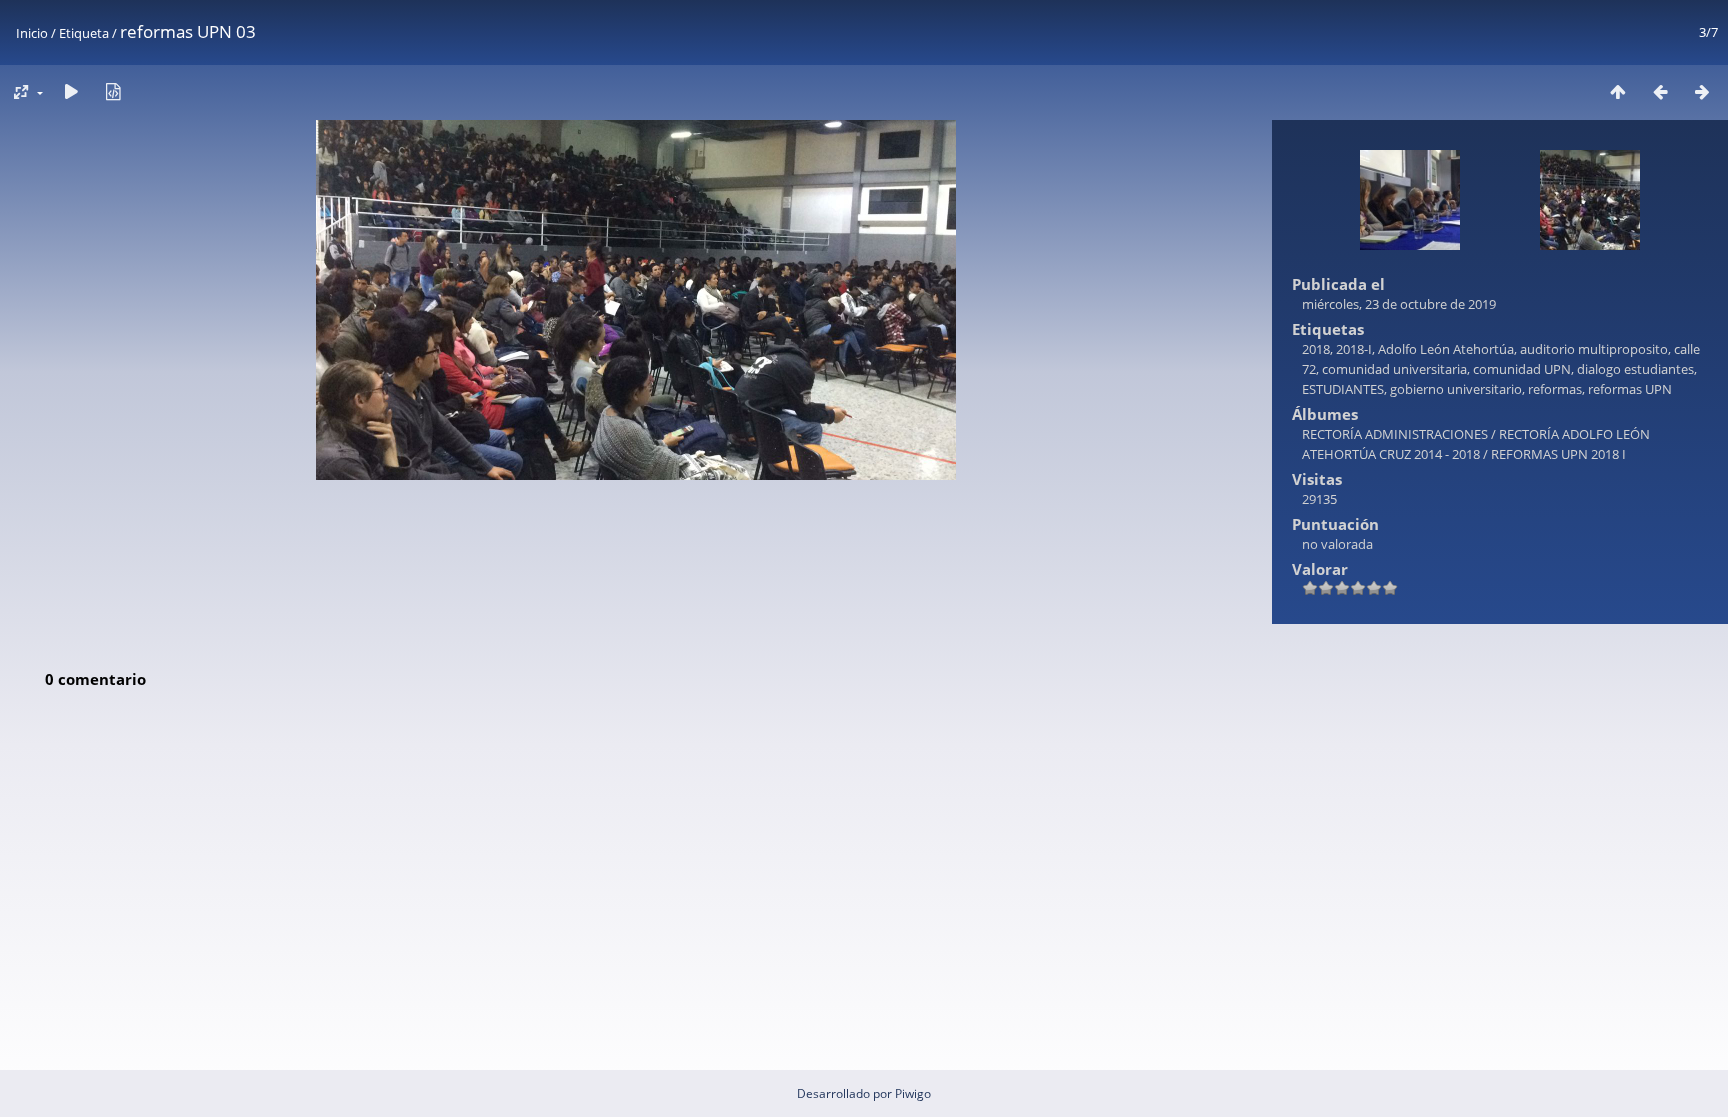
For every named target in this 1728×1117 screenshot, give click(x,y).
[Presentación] (71, 91)
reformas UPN (1630, 389)
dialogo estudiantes (1635, 369)
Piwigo (913, 1093)
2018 (1316, 349)
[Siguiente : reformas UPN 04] (1702, 91)
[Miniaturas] (1618, 91)
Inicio (32, 33)
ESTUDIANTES (1343, 389)
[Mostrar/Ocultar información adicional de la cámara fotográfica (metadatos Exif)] (113, 91)
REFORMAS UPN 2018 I (1558, 454)
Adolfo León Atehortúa (1446, 349)
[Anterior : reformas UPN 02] (1660, 91)
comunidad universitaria (1394, 369)
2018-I (1354, 349)
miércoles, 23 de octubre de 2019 (1399, 304)
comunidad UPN (1522, 369)
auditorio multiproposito (1594, 349)
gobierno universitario (1456, 389)
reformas (1555, 389)
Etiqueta (84, 33)
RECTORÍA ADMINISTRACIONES (1395, 434)
